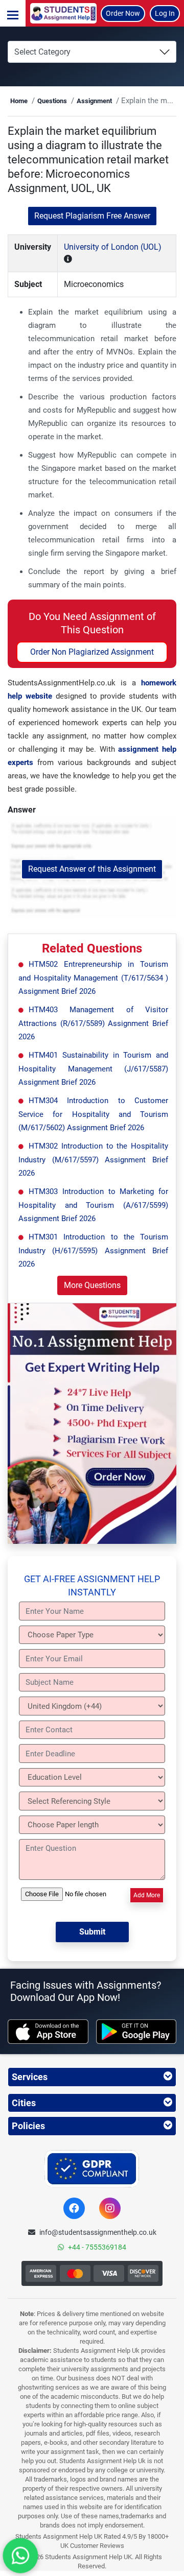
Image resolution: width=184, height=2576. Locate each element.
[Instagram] (110, 2208)
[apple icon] (48, 2032)
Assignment (94, 101)
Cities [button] (24, 2103)
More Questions (92, 1285)
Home (19, 101)
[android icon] (136, 2032)
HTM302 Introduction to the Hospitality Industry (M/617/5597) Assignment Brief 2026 (93, 1160)
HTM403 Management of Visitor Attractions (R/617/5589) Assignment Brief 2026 (93, 1023)
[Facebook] (74, 2208)
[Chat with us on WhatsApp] (20, 2556)
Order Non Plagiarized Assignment (92, 652)
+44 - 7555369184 (97, 2247)
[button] (13, 13)
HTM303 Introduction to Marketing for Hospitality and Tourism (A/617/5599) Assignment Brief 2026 (93, 1205)
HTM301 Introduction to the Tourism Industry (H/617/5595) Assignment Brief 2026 (93, 1250)
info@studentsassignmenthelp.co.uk (98, 2232)
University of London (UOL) (113, 247)
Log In (165, 13)
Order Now (123, 13)
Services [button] (30, 2077)
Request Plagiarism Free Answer (92, 216)
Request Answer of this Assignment (92, 869)
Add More (147, 1895)
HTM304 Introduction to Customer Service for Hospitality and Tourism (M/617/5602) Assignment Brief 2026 (93, 1114)
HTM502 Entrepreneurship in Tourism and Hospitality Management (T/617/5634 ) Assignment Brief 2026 (93, 978)
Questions (52, 101)
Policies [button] (28, 2126)
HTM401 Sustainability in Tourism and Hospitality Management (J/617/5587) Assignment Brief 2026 (93, 1069)
